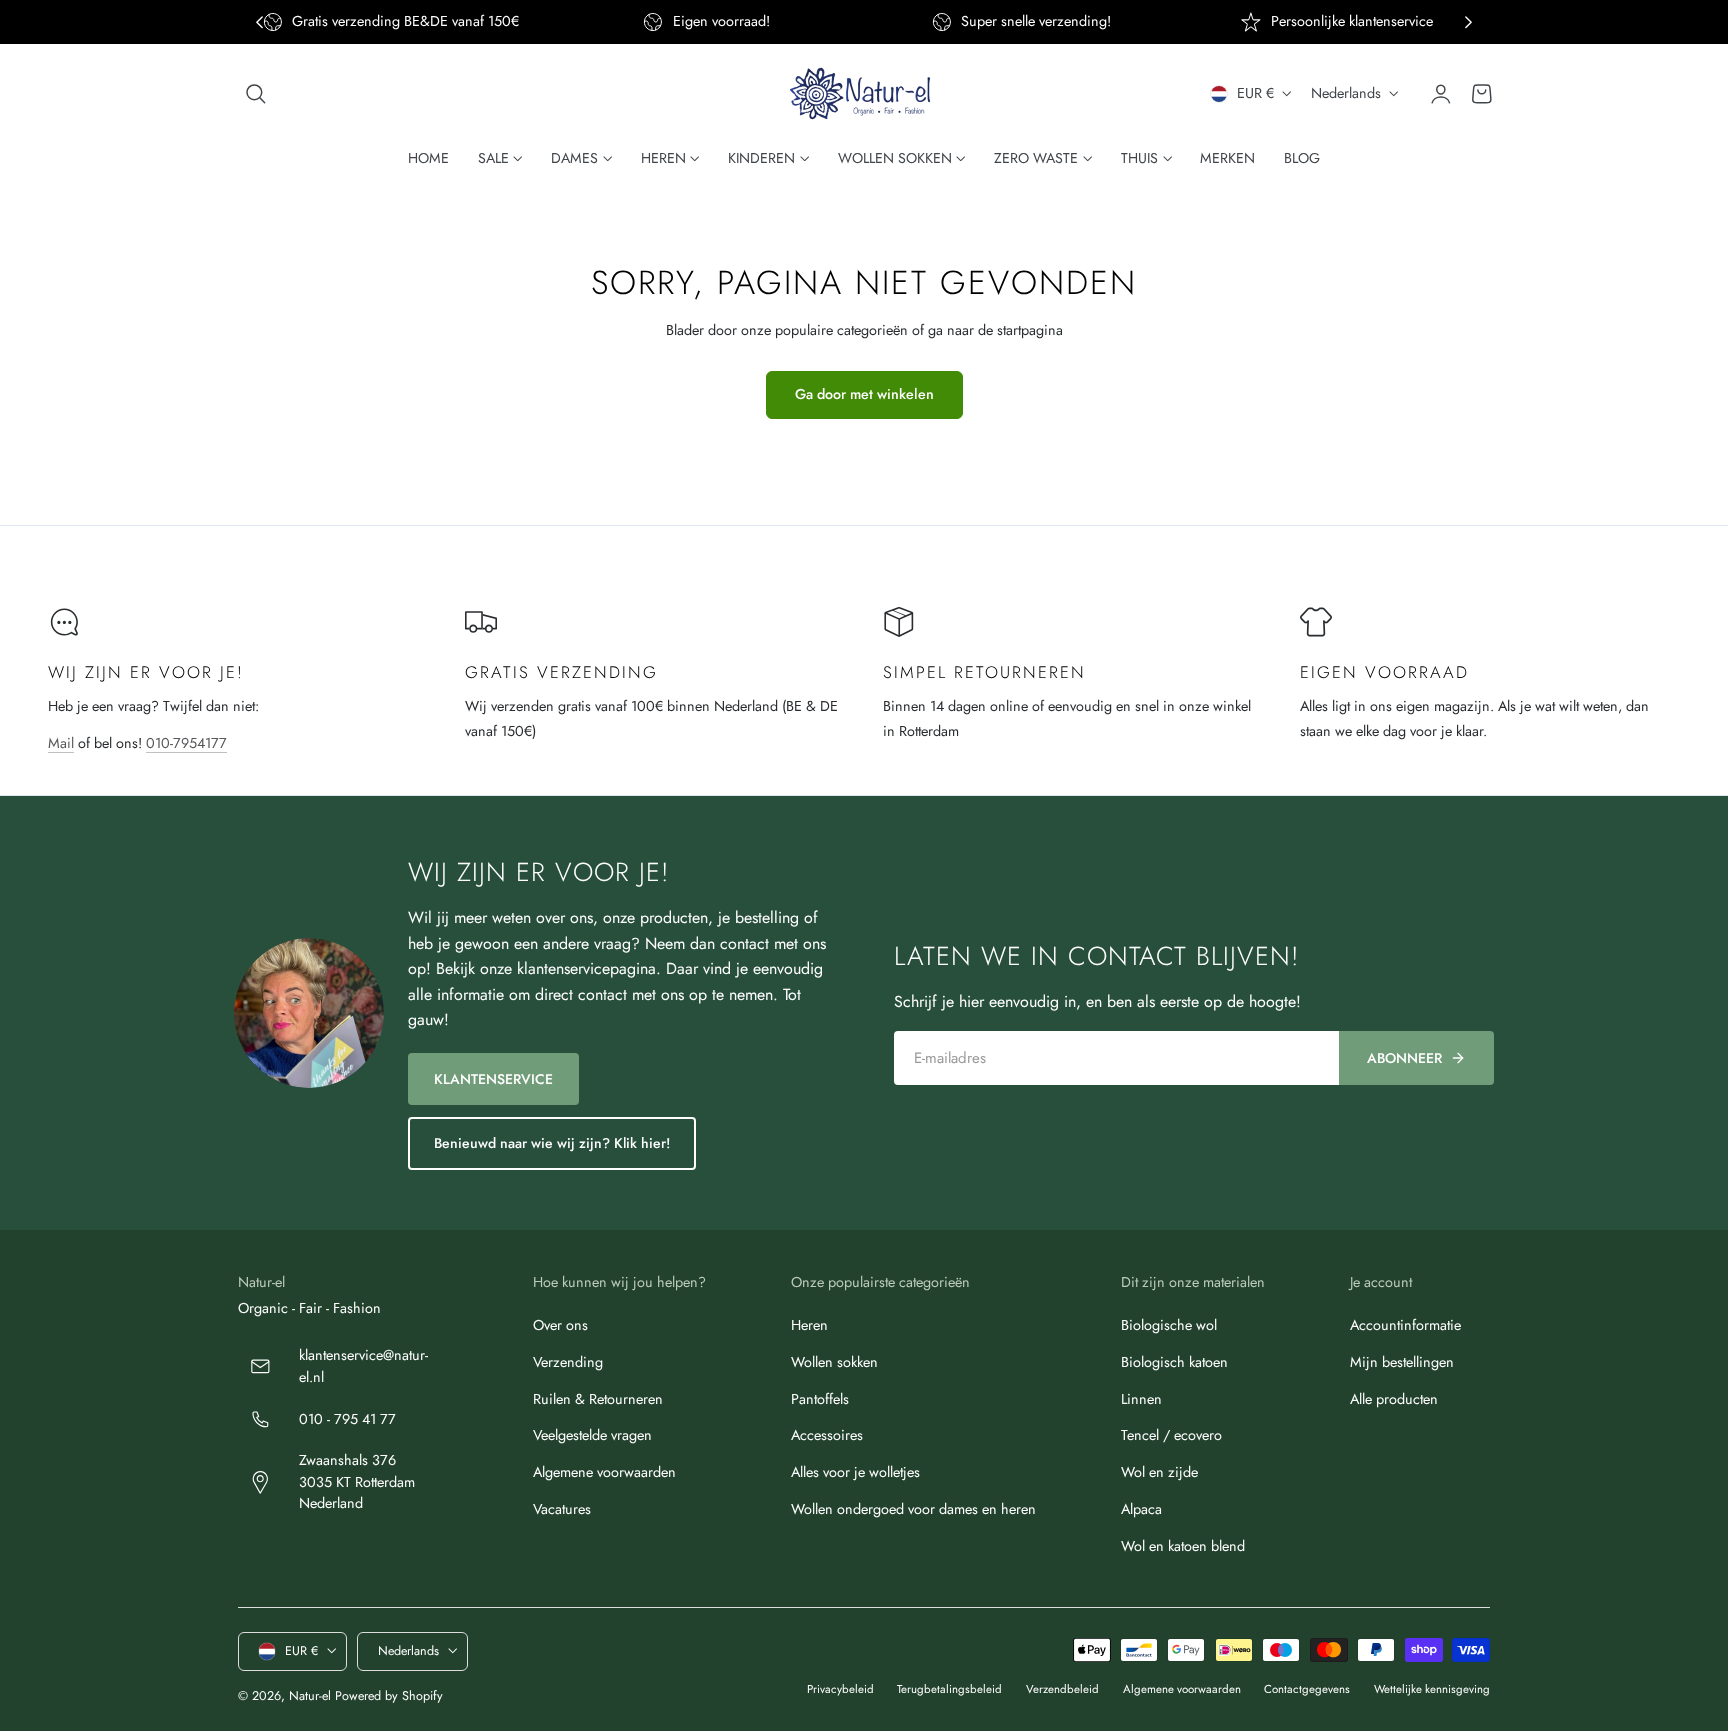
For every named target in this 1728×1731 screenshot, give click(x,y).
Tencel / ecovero (1171, 1436)
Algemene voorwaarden (604, 1472)
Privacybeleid (840, 1689)
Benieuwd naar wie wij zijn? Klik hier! (552, 1143)
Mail (61, 743)
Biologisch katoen (1174, 1362)
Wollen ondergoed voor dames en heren (913, 1509)
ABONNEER (1404, 1058)
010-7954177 (186, 743)
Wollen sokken (834, 1362)
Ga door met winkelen (864, 394)
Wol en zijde (1159, 1472)
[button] (256, 94)
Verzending (568, 1362)
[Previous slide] (259, 22)
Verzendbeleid (1062, 1689)
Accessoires (827, 1436)
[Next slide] (1468, 22)
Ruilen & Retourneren (598, 1399)
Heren (809, 1325)
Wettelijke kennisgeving (1432, 1689)
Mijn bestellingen (1402, 1362)
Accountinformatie (1405, 1325)
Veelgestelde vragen (592, 1436)
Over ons (560, 1325)
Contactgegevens (1307, 1689)
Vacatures (562, 1509)
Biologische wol (1169, 1325)
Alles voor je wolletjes (855, 1472)
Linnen (1141, 1399)
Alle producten (1394, 1399)
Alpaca (1141, 1509)
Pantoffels (820, 1399)
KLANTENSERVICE (493, 1079)
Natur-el (310, 1695)
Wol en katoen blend (1183, 1546)
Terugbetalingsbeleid (949, 1689)
